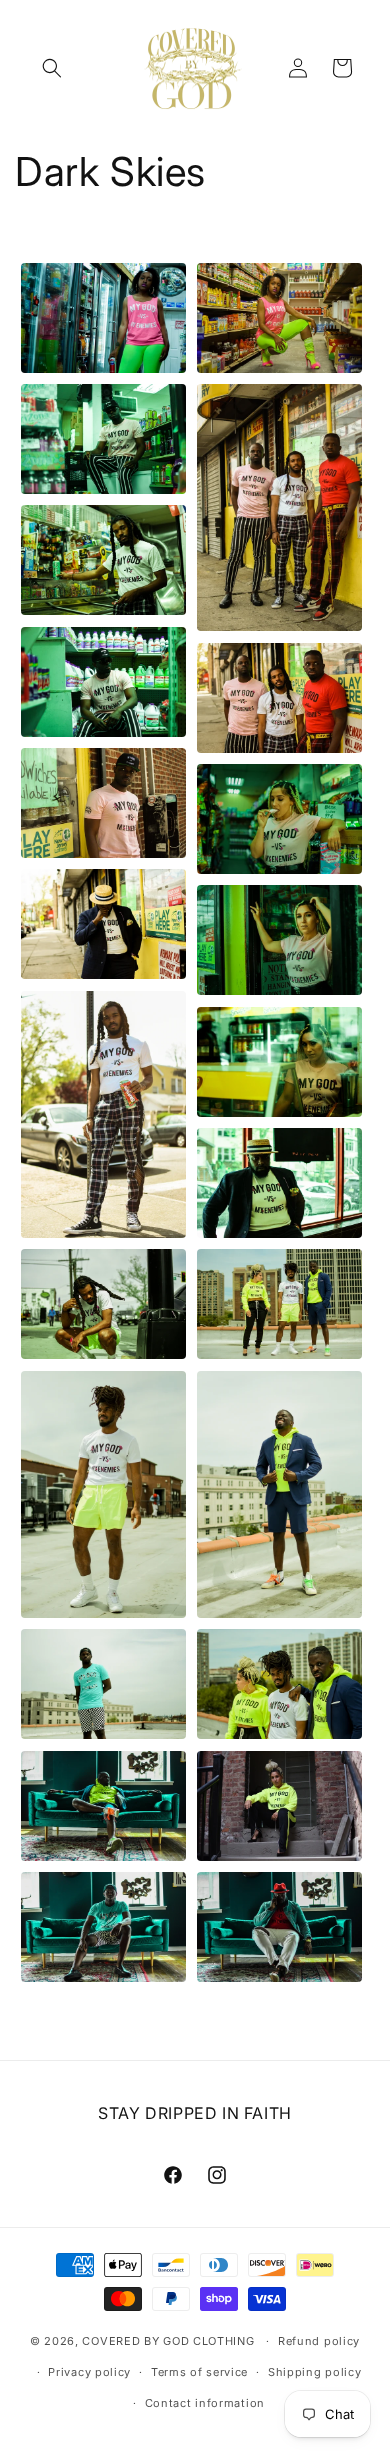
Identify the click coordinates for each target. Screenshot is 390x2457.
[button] (52, 68)
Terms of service (199, 2372)
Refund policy (319, 2341)
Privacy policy (89, 2372)
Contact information (205, 2403)
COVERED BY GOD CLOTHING (168, 2341)
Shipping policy (315, 2372)
